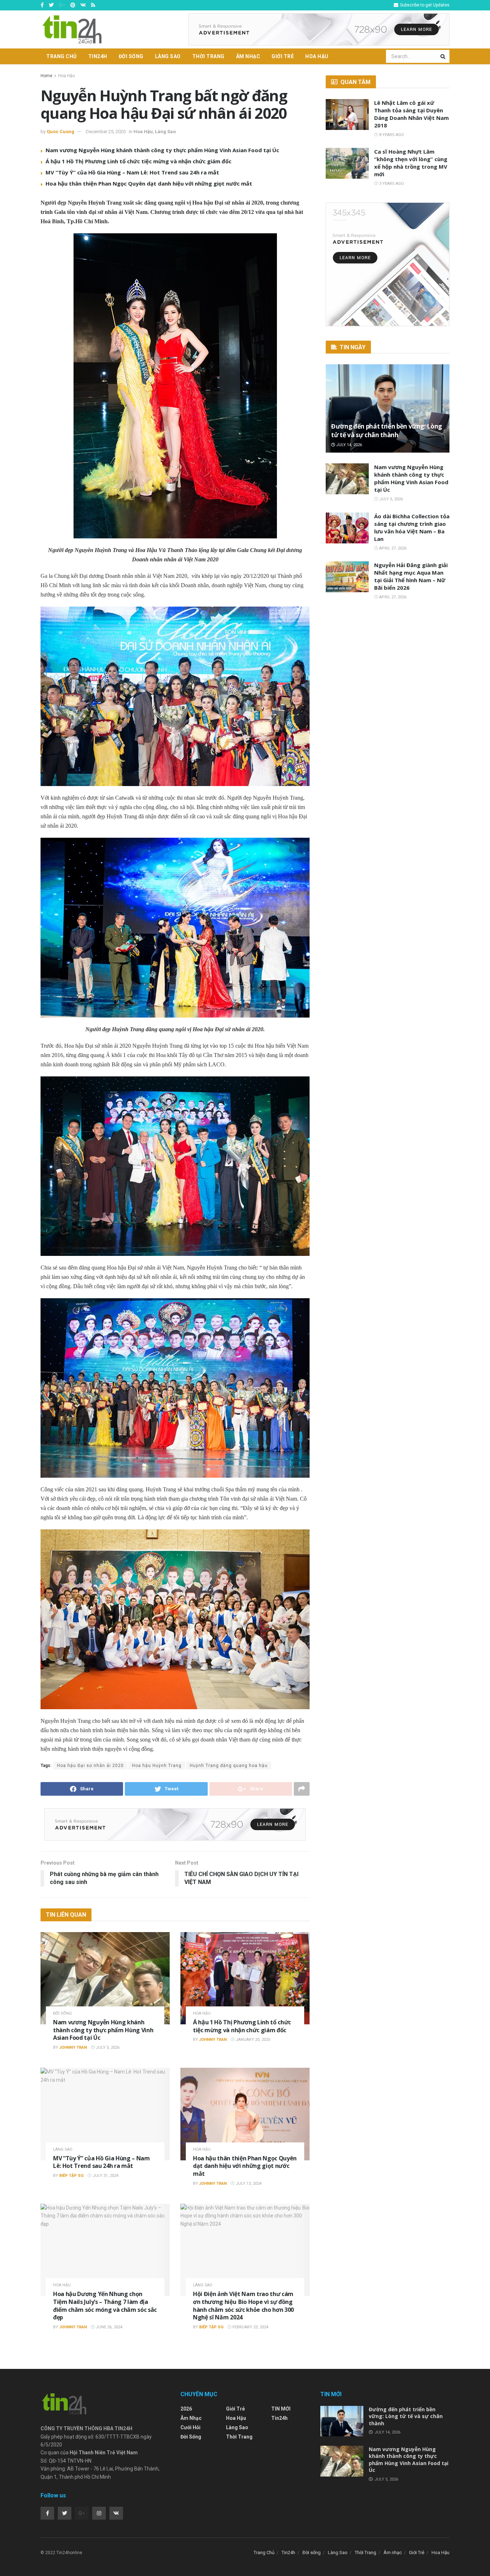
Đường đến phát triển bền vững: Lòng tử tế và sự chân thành (387, 431)
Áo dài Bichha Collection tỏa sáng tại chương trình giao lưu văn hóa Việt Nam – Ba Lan (412, 527)
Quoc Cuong (60, 132)
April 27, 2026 (392, 548)
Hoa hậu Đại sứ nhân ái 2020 (90, 1766)
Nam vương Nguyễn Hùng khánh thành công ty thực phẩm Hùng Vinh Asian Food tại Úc (162, 150)
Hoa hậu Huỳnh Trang (157, 1766)
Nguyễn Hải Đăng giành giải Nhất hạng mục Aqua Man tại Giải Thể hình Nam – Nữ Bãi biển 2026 (411, 576)
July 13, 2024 (248, 2184)
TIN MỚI (281, 2409)
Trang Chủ (62, 56)
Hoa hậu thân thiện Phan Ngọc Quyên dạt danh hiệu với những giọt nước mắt (149, 183)
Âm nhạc (248, 56)
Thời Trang (208, 56)
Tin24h (98, 56)
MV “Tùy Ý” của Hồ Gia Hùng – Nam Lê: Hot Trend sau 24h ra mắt (132, 172)
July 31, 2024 (105, 2176)
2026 (186, 2409)
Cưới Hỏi (190, 2427)
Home (46, 76)
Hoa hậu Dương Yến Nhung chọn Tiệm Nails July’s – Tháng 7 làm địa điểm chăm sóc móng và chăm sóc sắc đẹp (105, 2306)
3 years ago (391, 184)
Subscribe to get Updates (424, 5)
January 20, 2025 (252, 2040)
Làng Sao (168, 56)
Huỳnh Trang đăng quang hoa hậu (229, 1766)
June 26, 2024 (109, 2327)
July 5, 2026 (107, 2047)
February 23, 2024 (250, 2327)
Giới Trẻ (283, 56)
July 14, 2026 (348, 445)
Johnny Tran (73, 2047)
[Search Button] (443, 56)
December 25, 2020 (106, 132)
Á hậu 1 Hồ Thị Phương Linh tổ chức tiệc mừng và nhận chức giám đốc (138, 161)
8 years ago (391, 135)
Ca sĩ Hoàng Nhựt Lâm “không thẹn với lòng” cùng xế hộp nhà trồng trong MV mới (411, 163)
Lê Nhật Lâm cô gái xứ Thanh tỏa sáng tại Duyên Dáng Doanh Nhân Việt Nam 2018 (411, 114)
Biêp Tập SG (71, 2176)
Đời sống (131, 56)
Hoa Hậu (317, 56)
